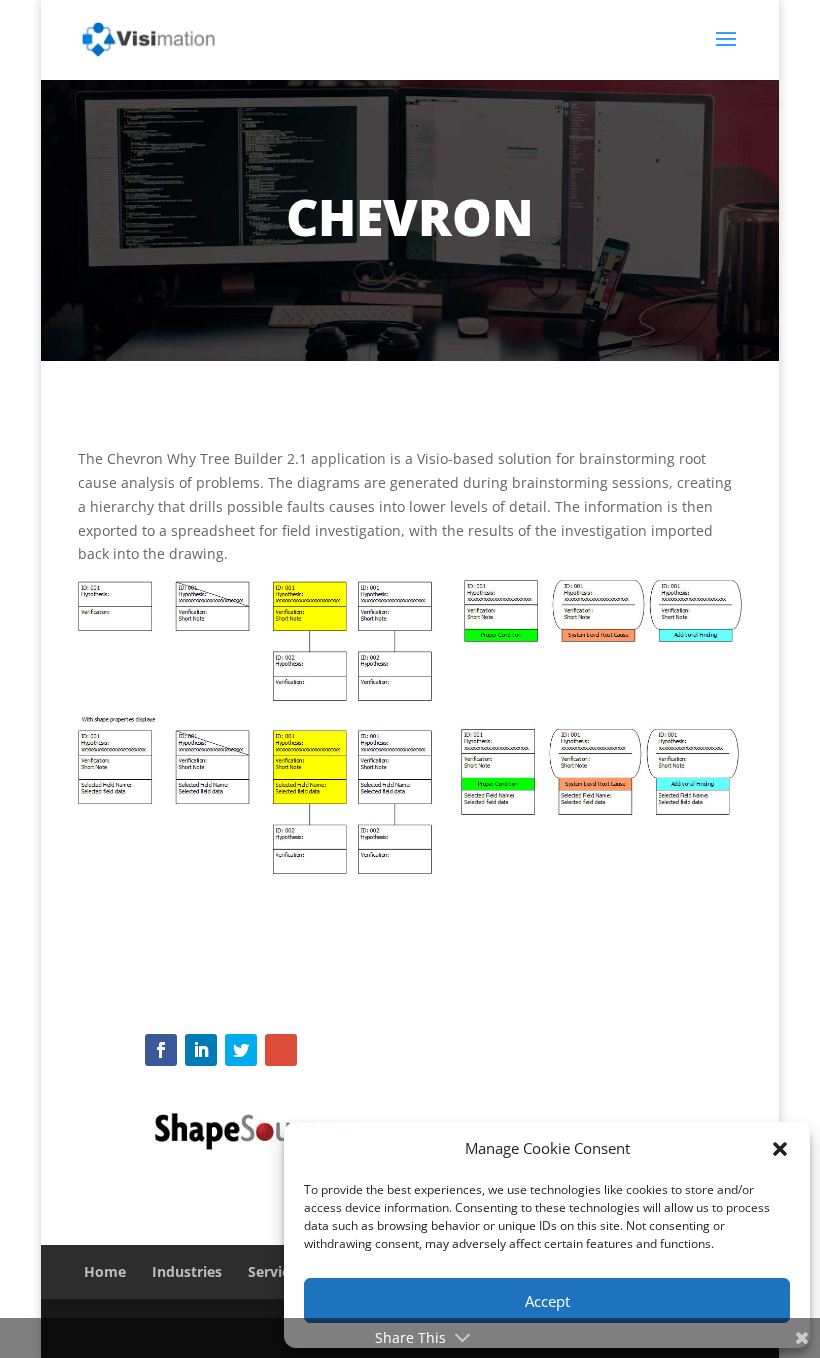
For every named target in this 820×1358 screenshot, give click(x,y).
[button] (780, 1149)
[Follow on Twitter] (241, 1050)
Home (105, 1271)
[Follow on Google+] (281, 1050)
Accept (547, 1301)
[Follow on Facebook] (161, 1050)
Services (276, 1271)
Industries (187, 1271)
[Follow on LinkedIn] (201, 1050)
